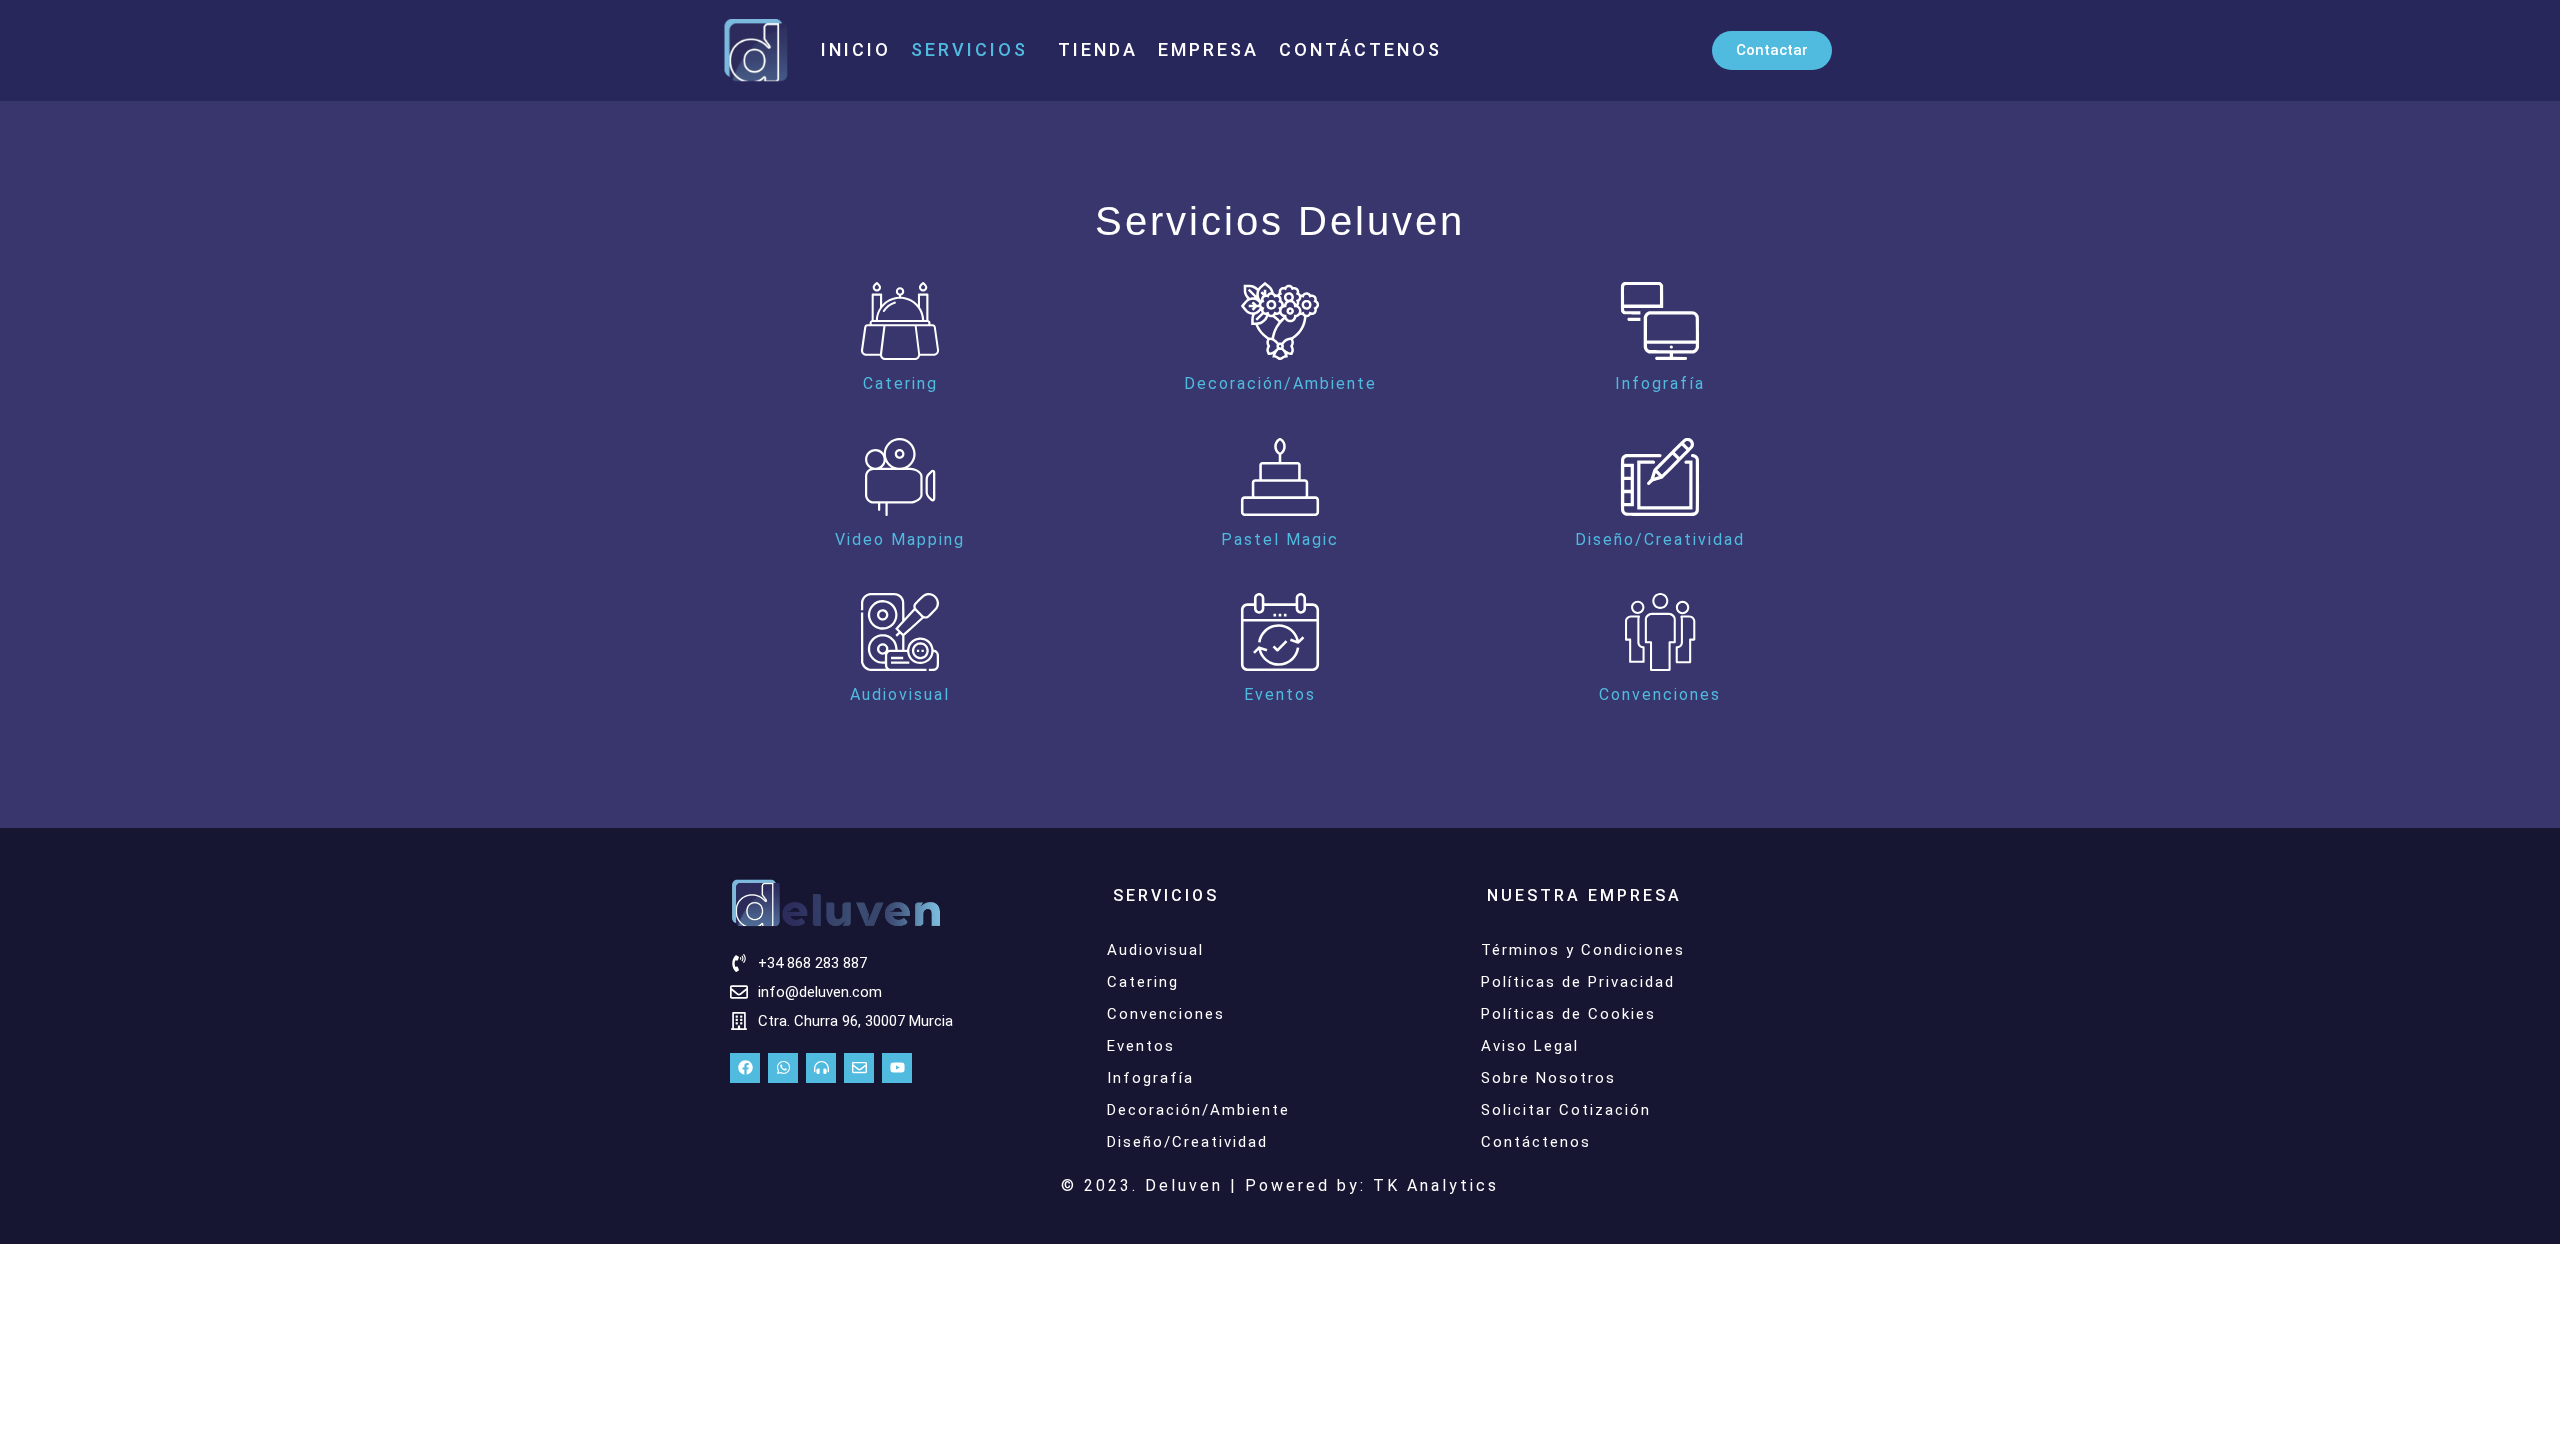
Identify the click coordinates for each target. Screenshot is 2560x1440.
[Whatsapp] (783, 1068)
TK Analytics (1436, 1185)
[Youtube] (897, 1068)
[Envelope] (859, 1068)
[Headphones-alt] (821, 1068)
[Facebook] (745, 1068)
